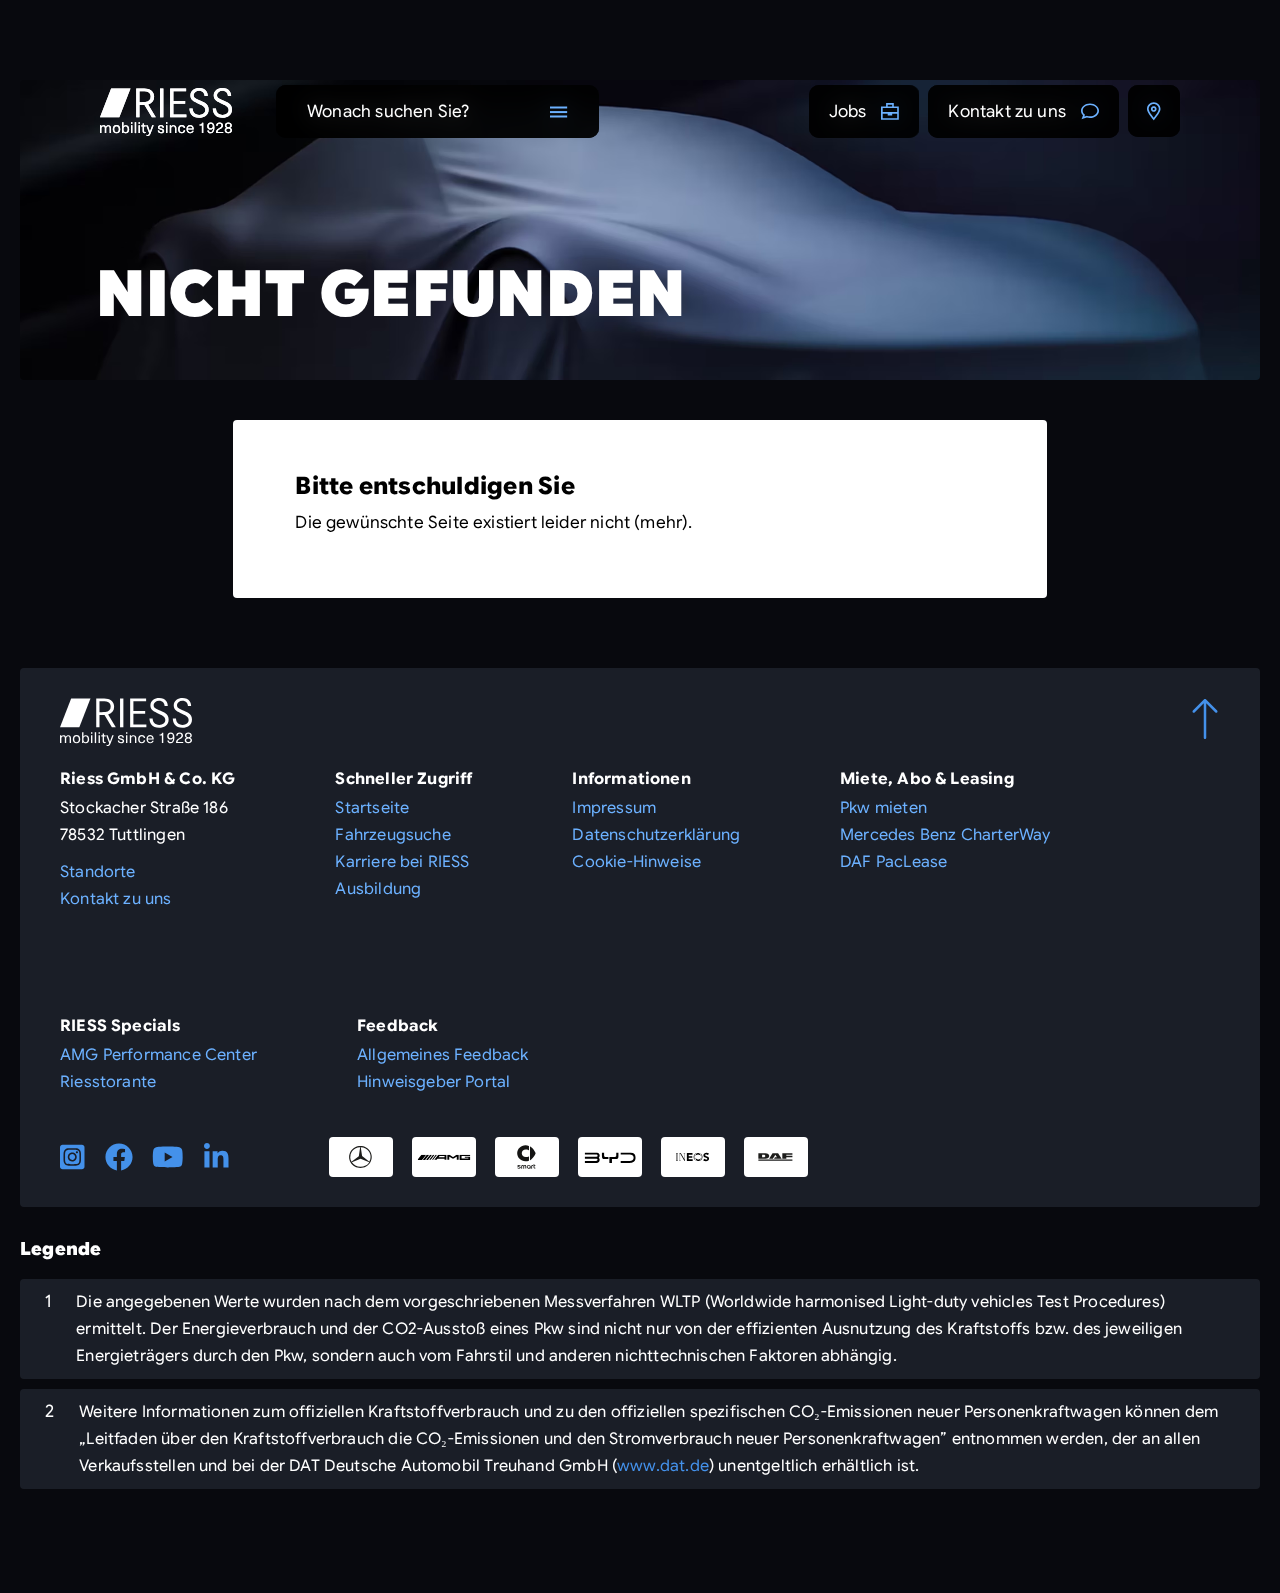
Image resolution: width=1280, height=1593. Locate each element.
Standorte (98, 872)
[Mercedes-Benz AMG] (444, 1157)
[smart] (527, 1157)
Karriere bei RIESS (402, 862)
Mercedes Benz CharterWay (945, 835)
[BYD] (610, 1157)
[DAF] (776, 1157)
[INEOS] (693, 1157)
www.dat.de (663, 1466)
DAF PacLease (893, 862)
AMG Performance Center (158, 1055)
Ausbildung (378, 889)
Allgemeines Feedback (443, 1055)
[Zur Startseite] (166, 112)
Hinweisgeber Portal (433, 1082)
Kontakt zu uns (1007, 111)
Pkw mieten (883, 808)
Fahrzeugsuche (392, 835)
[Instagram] (72, 1157)
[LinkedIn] (216, 1157)
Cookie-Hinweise (636, 862)
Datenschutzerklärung (656, 835)
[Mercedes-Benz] (361, 1157)
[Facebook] (119, 1157)
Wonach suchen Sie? (388, 111)
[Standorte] (1154, 111)
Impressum (614, 808)
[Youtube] (168, 1157)
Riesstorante (108, 1082)
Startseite (372, 808)
